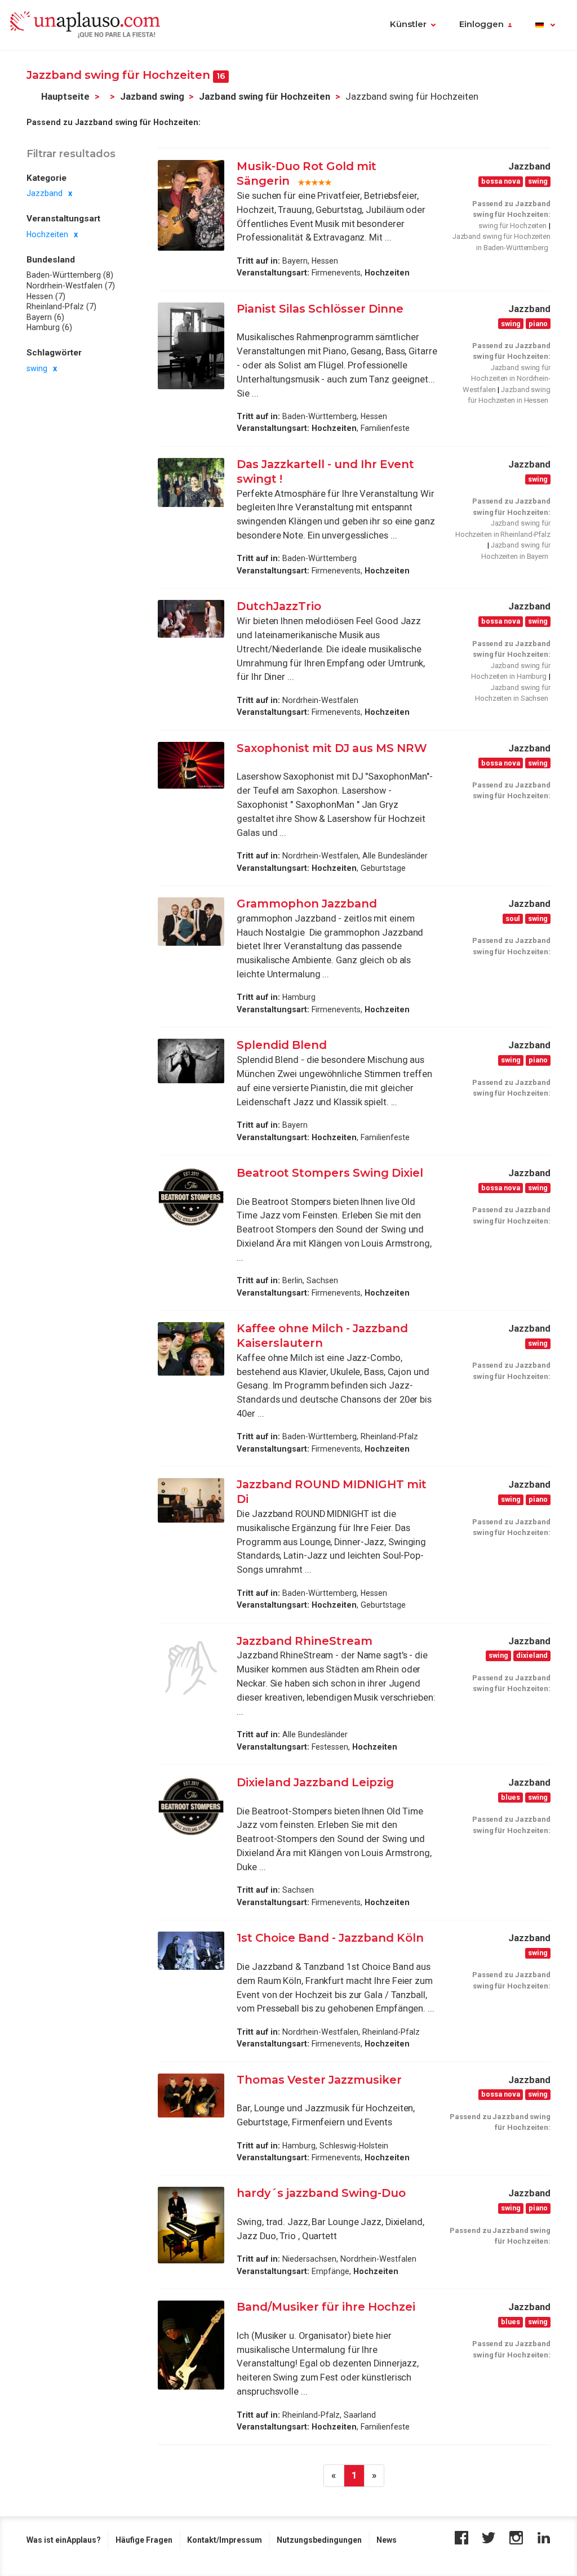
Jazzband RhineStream (305, 1641)
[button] (545, 25)
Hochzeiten (47, 234)
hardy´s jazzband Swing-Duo (321, 2193)
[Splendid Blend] (191, 1061)
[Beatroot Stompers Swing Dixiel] (191, 1197)
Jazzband (45, 193)
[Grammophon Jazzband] (191, 922)
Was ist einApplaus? (64, 2540)
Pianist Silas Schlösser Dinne (320, 309)
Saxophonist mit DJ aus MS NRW (332, 748)
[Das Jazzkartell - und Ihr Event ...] (191, 482)
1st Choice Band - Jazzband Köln (330, 1938)
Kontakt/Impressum (225, 2540)
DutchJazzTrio (279, 606)
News (387, 2540)
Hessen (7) (46, 296)
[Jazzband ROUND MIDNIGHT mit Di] (191, 1500)
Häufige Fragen (144, 2540)
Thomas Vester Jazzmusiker (319, 2080)
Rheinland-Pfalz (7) (61, 306)
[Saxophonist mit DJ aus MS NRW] (191, 765)
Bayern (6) (45, 317)
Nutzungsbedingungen (319, 2540)
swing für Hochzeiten (512, 226)
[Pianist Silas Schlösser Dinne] (191, 346)
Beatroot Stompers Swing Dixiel (330, 1173)
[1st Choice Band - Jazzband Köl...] (191, 1951)
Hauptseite (65, 97)
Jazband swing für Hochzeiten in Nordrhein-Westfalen (507, 379)
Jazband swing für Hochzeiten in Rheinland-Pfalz (503, 529)
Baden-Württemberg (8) (70, 275)
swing (37, 368)
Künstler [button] (408, 24)
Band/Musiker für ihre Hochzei (326, 2307)
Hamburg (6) (49, 327)
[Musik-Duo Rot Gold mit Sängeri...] (191, 205)
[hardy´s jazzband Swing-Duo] (191, 2225)
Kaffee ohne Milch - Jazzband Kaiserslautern (322, 1336)
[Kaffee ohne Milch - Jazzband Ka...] (191, 1349)
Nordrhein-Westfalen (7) (71, 286)
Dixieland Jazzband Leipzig (315, 1782)
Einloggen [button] (481, 24)
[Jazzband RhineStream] (191, 1668)
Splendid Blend (283, 1045)
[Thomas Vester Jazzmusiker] (191, 2096)
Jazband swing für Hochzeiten (265, 97)
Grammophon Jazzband (307, 904)
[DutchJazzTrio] (191, 619)
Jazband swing (152, 97)
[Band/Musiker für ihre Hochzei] (191, 2345)
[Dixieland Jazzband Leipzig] (191, 1807)
